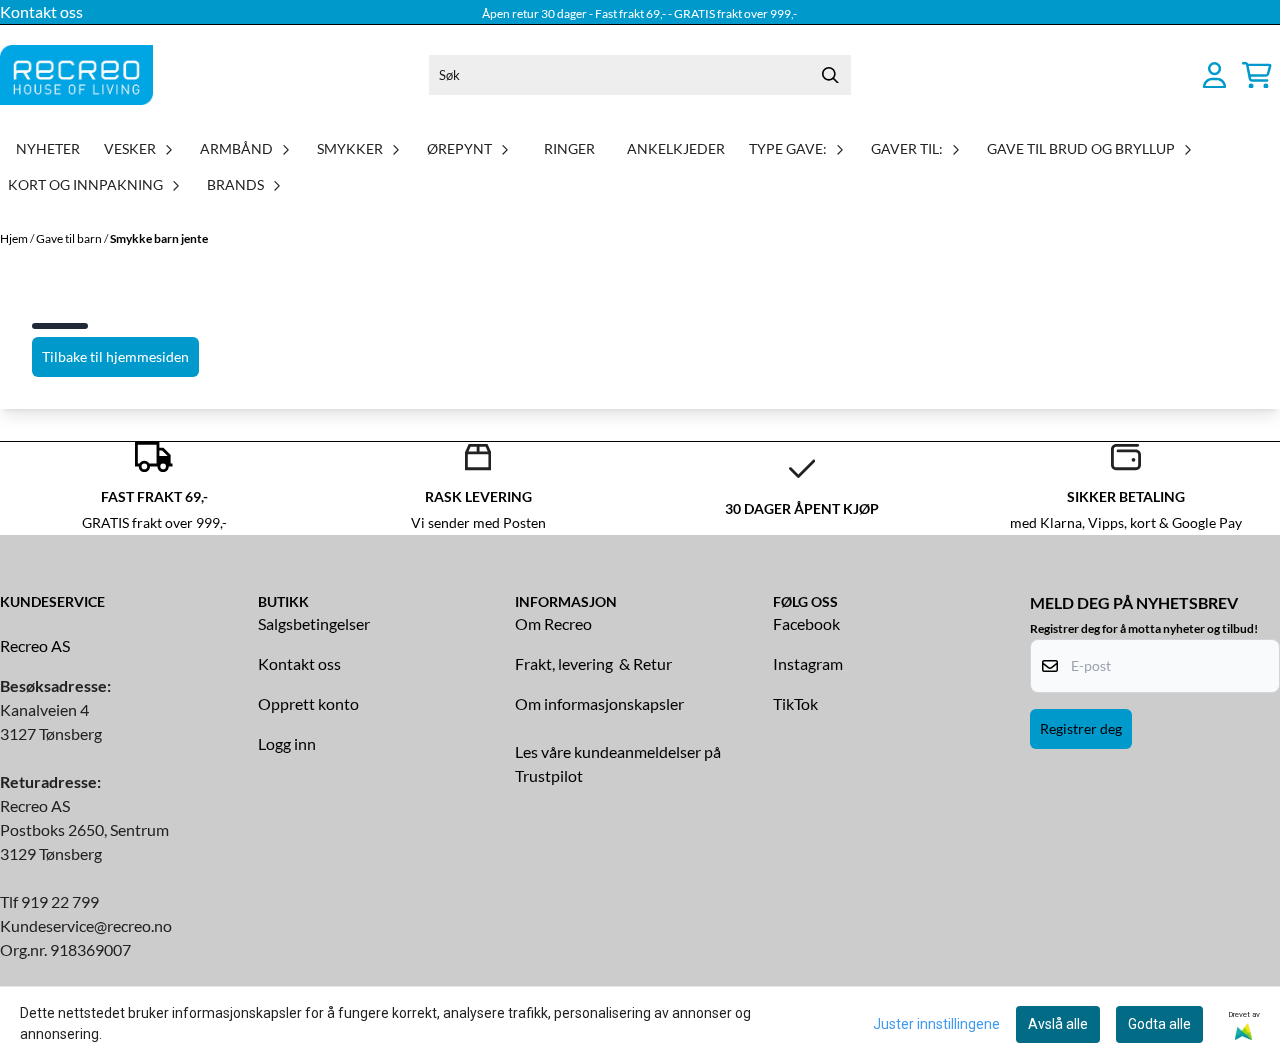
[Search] (831, 75)
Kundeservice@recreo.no (86, 925)
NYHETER (48, 148)
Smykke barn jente (159, 238)
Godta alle (1159, 1024)
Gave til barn (70, 238)
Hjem (15, 238)
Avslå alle (1058, 1024)
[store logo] (76, 75)
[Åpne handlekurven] (1257, 75)
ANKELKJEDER (676, 148)
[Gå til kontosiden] (1214, 75)
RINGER (569, 148)
